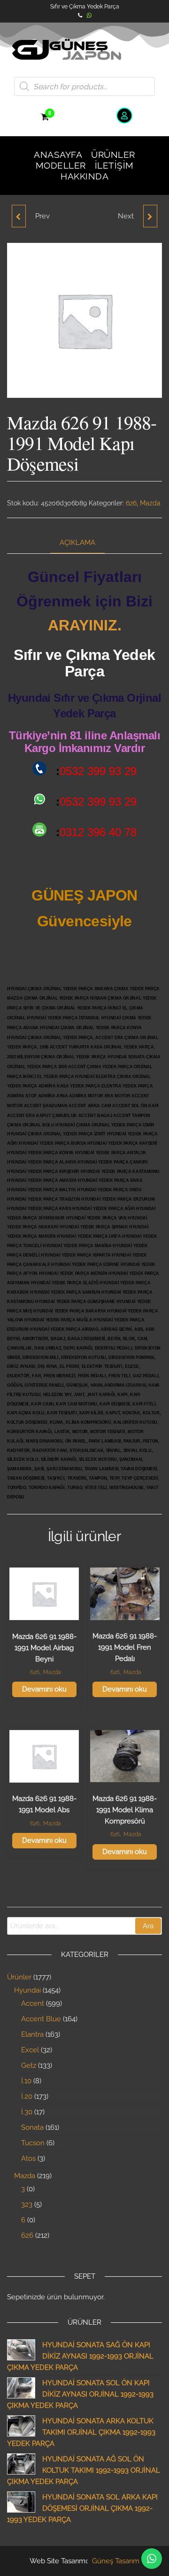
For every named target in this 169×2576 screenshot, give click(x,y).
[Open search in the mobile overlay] (84, 86)
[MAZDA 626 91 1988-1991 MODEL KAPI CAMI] (150, 216)
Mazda (150, 503)
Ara (148, 1926)
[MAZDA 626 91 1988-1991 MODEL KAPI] (19, 216)
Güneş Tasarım (116, 2561)
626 (131, 503)
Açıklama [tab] (77, 543)
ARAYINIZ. (85, 625)
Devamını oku (44, 1689)
